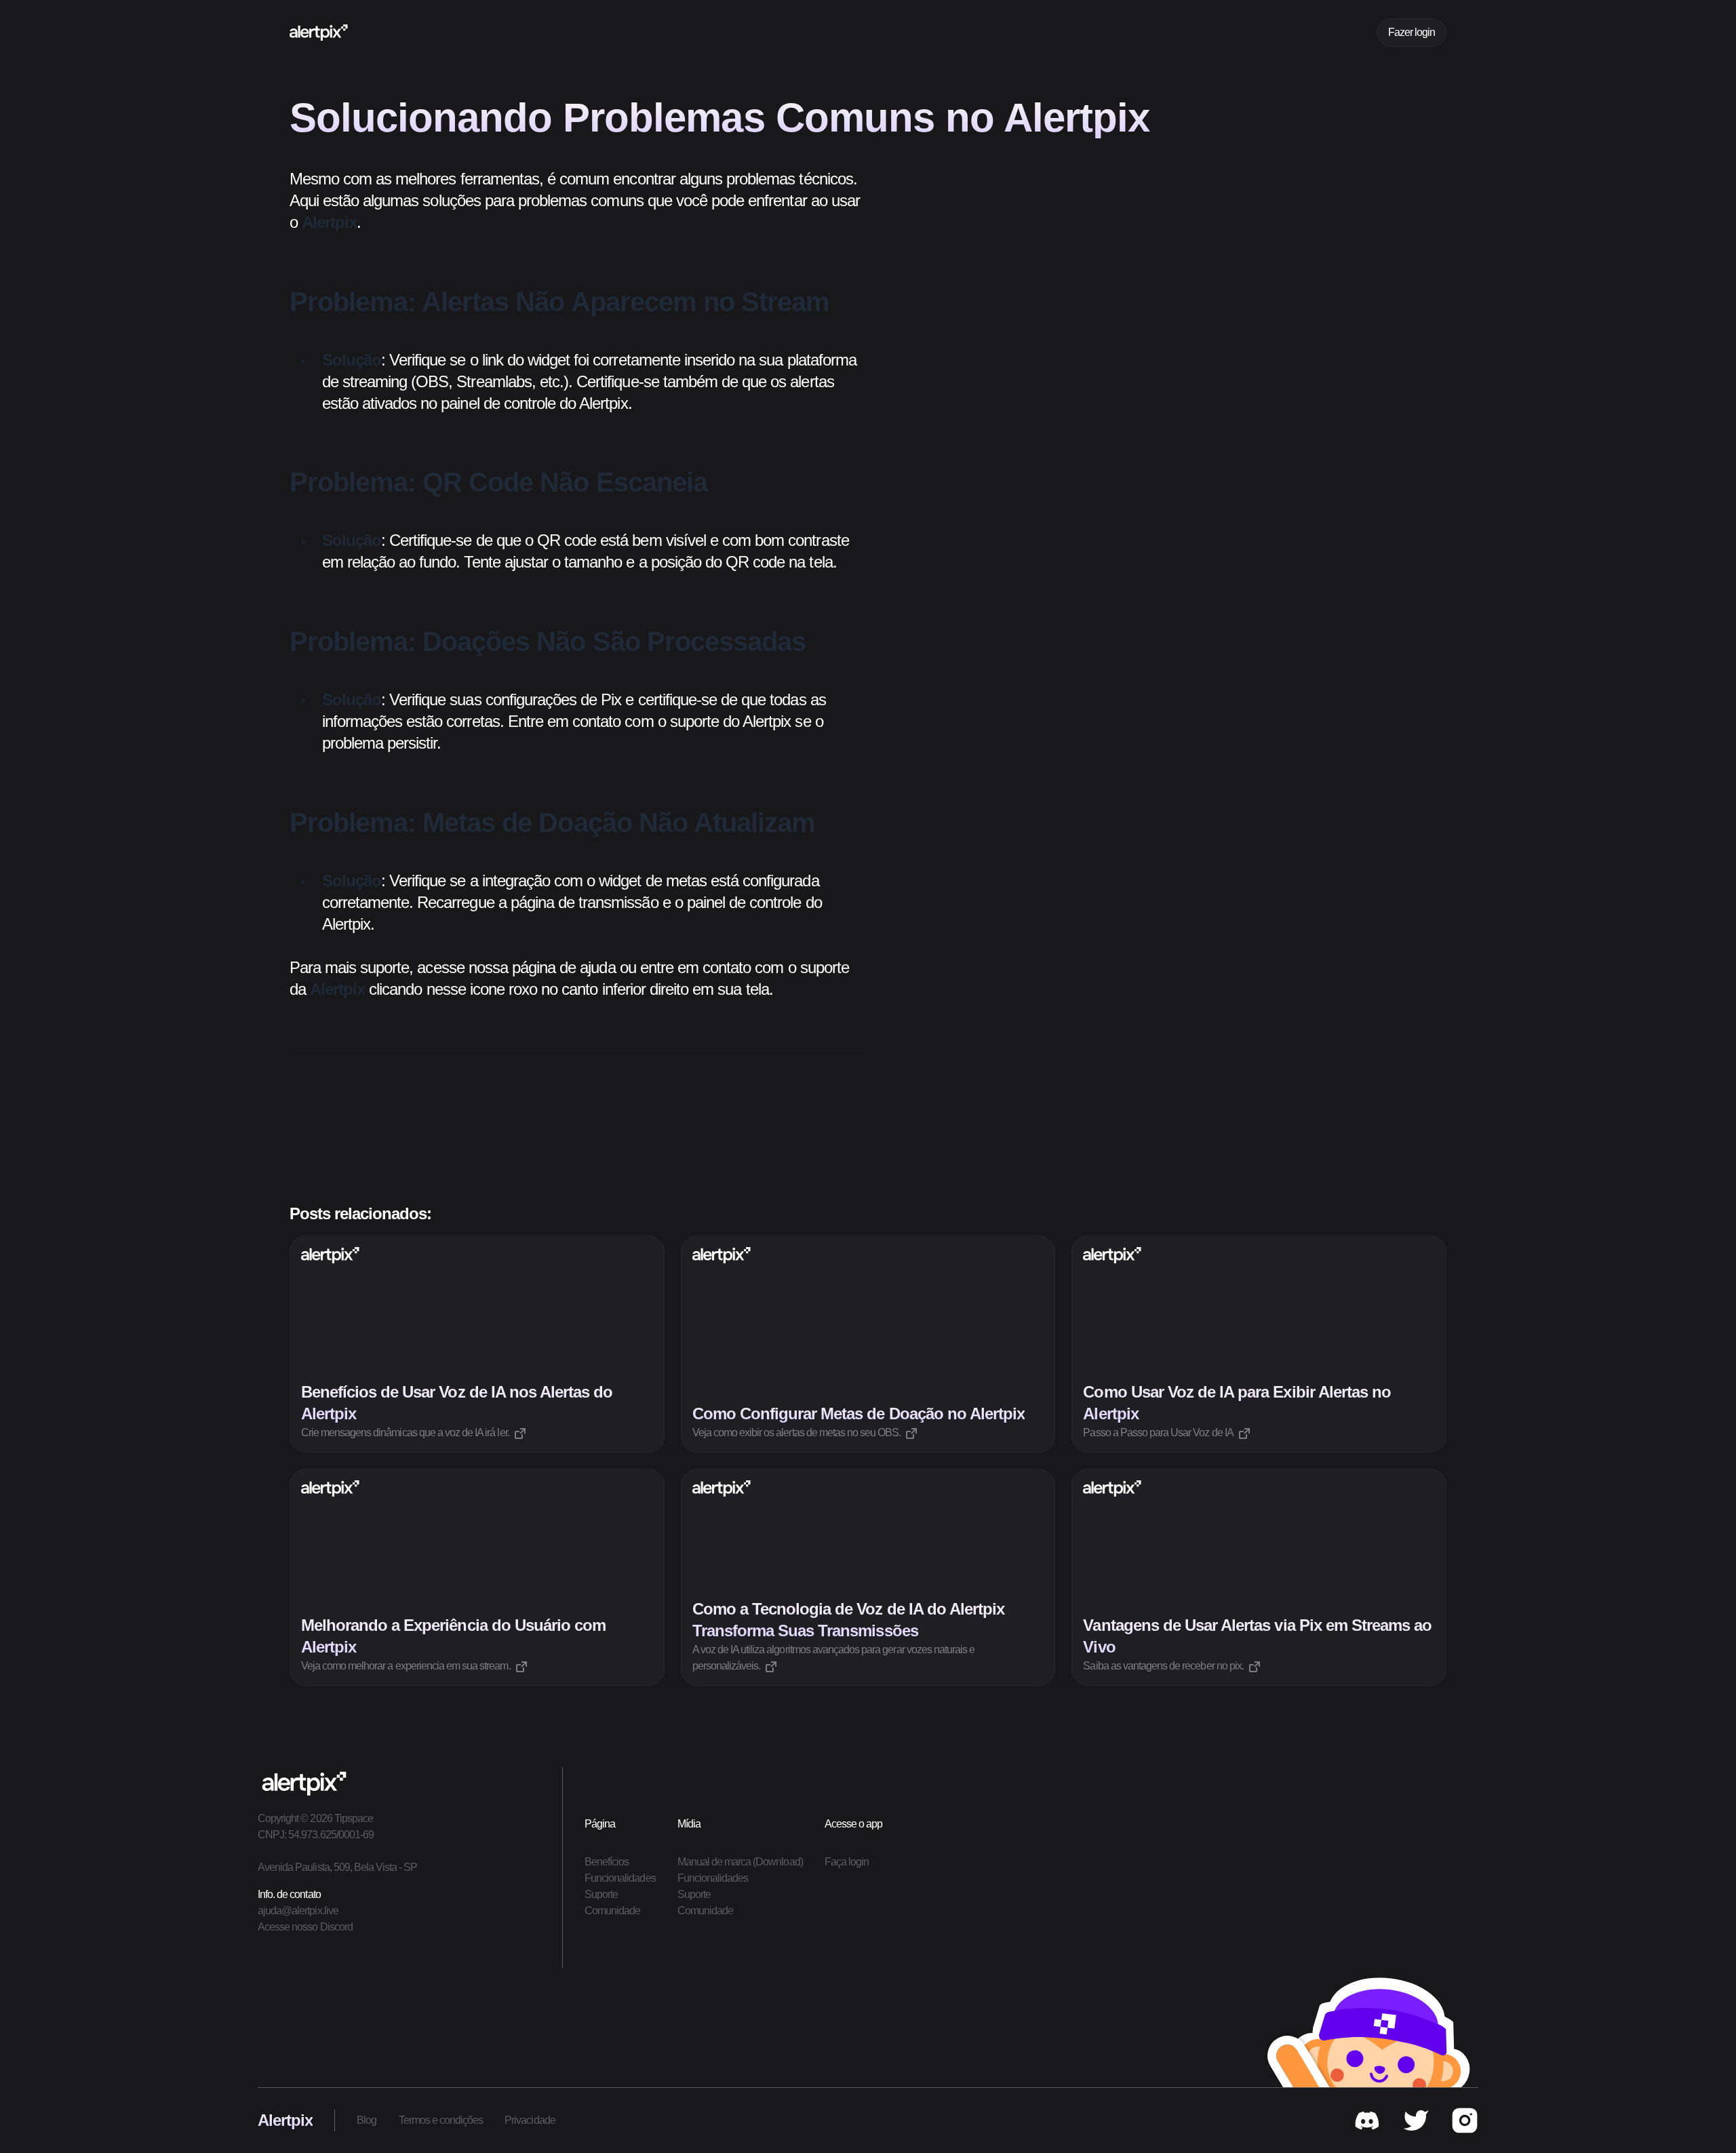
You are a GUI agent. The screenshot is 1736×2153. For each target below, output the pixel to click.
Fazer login (1412, 32)
